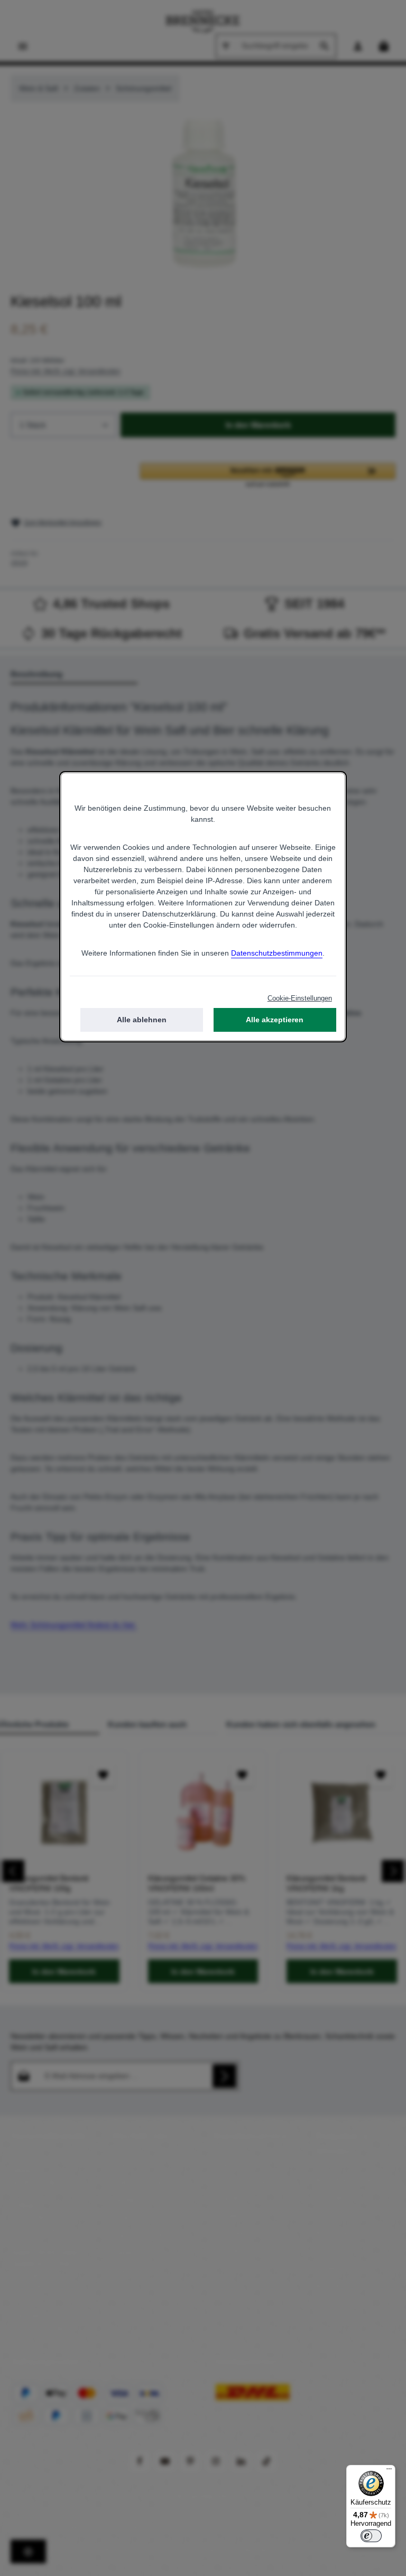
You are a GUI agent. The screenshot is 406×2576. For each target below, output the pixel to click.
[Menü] (389, 2471)
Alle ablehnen (142, 1020)
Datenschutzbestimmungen (277, 953)
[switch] (371, 2536)
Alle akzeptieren (275, 1020)
